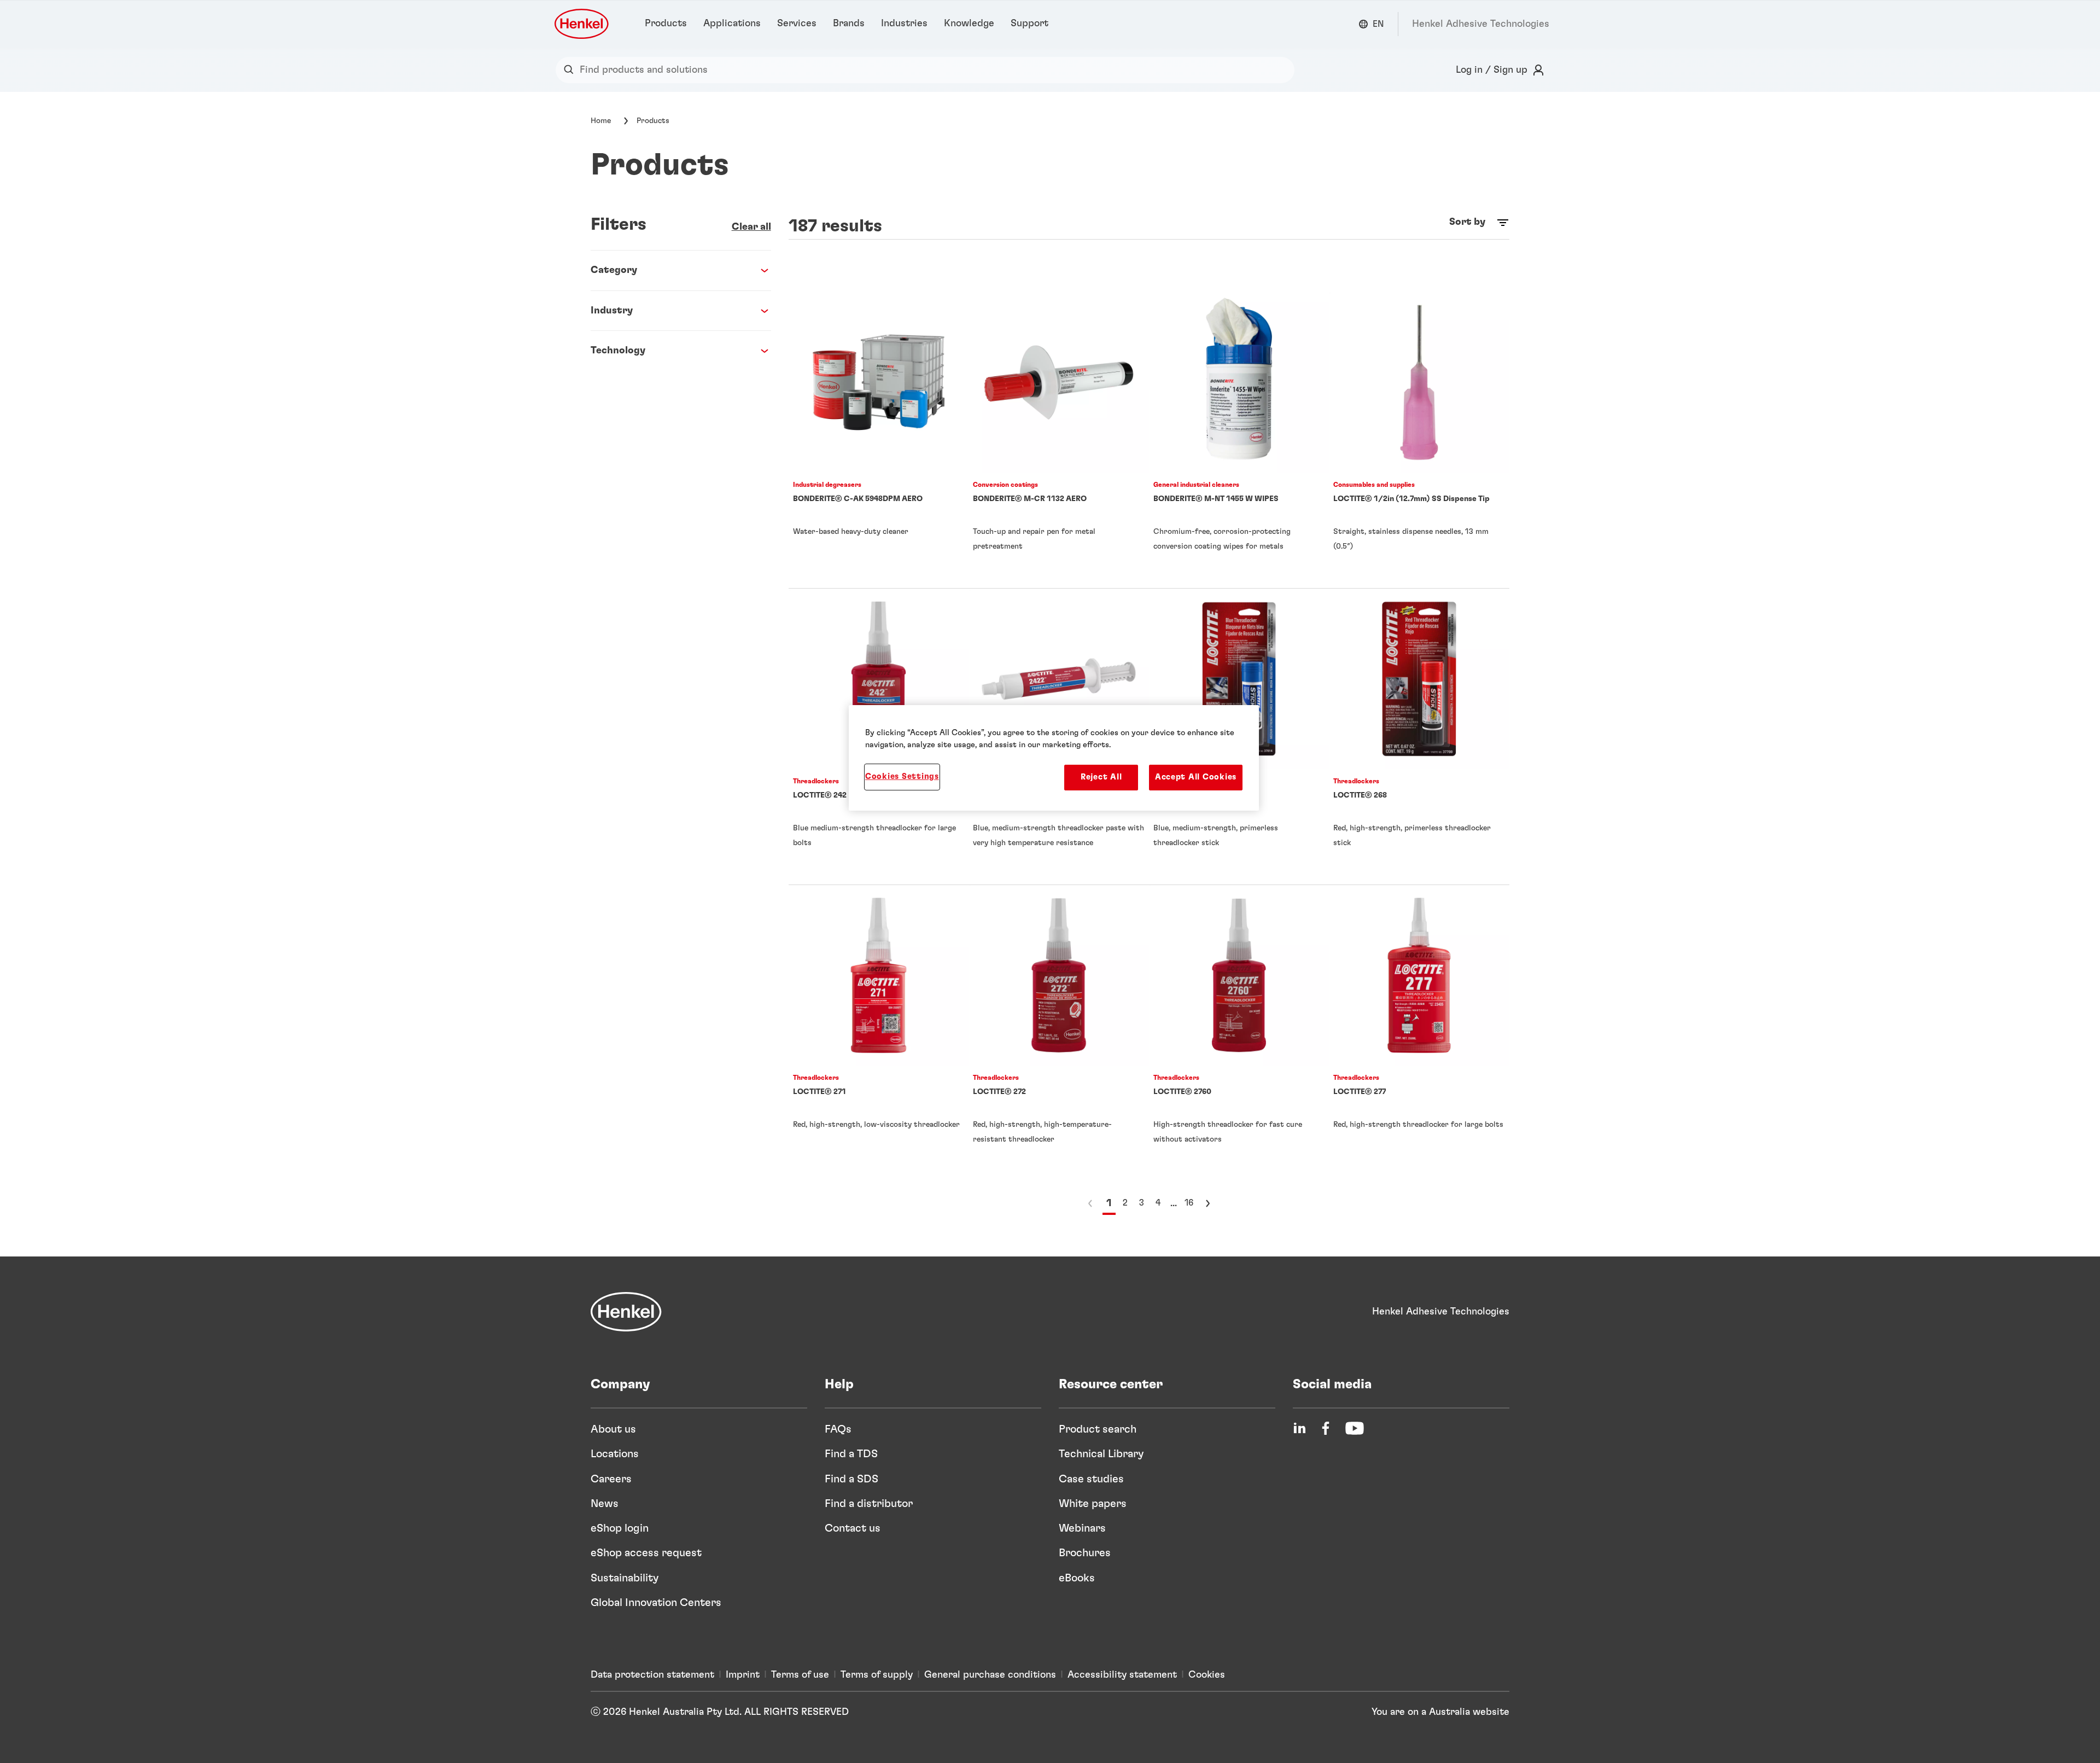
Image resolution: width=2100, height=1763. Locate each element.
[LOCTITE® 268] (1419, 737)
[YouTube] (1355, 1428)
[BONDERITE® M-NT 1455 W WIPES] (1239, 440)
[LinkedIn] (1299, 1428)
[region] (1054, 758)
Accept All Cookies (1196, 777)
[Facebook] (1326, 1428)
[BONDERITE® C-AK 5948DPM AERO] (879, 440)
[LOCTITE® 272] (1059, 1033)
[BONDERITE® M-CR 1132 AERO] (1059, 440)
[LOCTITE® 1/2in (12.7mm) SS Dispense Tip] (1419, 440)
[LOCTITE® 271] (879, 1033)
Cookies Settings (902, 776)
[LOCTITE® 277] (1419, 1033)
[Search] (571, 70)
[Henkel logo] (582, 24)
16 (1189, 1203)
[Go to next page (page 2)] (1207, 1203)
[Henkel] (626, 1312)
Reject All (1101, 777)
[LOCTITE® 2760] (1239, 1033)
